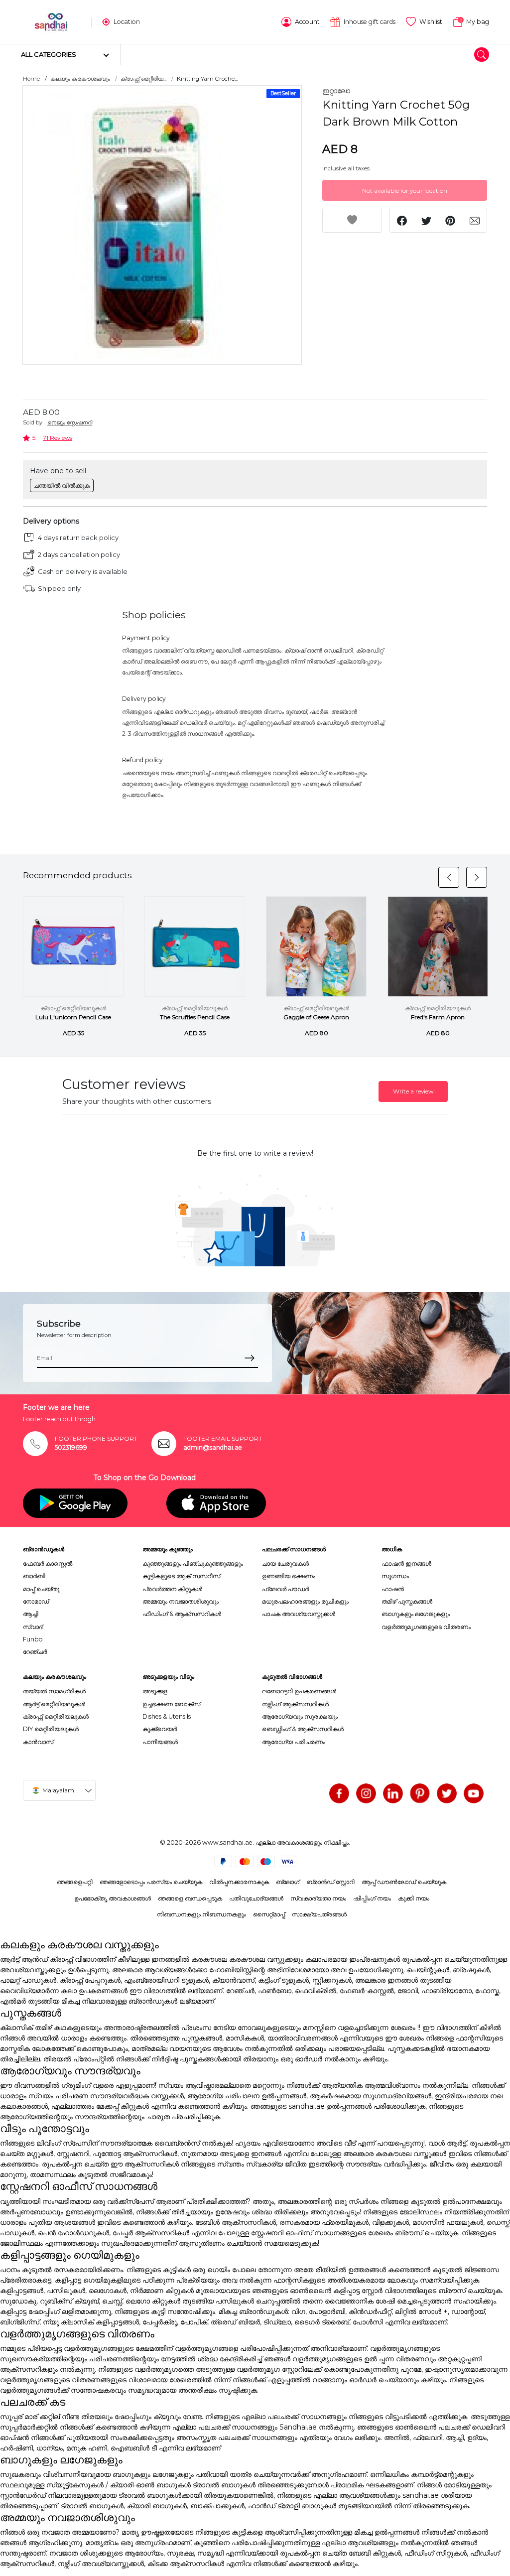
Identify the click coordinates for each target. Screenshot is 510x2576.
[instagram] (366, 1793)
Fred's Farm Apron (438, 1017)
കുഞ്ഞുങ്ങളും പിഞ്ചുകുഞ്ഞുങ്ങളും (193, 1563)
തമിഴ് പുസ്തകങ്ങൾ (407, 1601)
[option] (162, 225)
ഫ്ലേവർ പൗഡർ (285, 1589)
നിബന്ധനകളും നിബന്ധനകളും (201, 1914)
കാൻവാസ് (38, 1742)
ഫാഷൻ (393, 1589)
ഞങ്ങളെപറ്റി (75, 1882)
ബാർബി (34, 1576)
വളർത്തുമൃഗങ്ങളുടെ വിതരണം (426, 1627)
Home (31, 79)
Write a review (413, 1091)
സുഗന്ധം (395, 1576)
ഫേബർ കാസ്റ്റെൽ (48, 1563)
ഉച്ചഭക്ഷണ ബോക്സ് (171, 1704)
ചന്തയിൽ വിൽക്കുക (62, 485)
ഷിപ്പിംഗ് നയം (372, 1898)
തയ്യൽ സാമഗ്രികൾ (54, 1691)
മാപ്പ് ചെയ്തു (41, 1589)
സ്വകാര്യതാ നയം (318, 1898)
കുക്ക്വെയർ (160, 1729)
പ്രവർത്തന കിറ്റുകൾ (172, 1589)
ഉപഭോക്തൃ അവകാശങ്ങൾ (113, 1898)
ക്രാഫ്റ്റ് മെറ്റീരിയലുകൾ (73, 1008)
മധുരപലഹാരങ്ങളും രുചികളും (305, 1601)
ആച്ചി (31, 1614)
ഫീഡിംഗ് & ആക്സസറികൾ (182, 1614)
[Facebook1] (339, 1793)
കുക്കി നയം (414, 1898)
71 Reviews (58, 438)
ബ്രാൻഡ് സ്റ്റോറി (330, 1882)
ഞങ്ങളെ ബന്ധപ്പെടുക (190, 1898)
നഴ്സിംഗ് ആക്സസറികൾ (295, 1704)
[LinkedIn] (393, 1793)
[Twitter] (447, 1793)
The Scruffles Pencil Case (195, 1017)
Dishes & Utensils (167, 1716)
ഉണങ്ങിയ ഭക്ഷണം (289, 1576)
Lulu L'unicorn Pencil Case (73, 1017)
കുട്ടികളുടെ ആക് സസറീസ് (181, 1576)
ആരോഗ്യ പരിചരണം (294, 1742)
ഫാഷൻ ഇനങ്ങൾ (406, 1563)
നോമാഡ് (36, 1601)
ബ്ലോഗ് (288, 1882)
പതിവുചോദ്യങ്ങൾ (256, 1898)
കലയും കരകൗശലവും (80, 79)
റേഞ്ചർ (35, 1652)
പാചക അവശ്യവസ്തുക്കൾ (299, 1614)
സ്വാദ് (33, 1627)
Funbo (33, 1639)
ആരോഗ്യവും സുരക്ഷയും (300, 1716)
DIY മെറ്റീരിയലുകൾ (51, 1729)
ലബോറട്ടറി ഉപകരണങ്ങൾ (299, 1691)
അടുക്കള (155, 1691)
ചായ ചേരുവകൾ (285, 1563)
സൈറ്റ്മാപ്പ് (269, 1914)
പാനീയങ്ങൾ (160, 1742)
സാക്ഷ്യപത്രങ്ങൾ (319, 1914)
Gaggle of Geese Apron (316, 1017)
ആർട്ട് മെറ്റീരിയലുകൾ (54, 1704)
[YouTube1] (474, 1793)
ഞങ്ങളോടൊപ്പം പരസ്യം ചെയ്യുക (151, 1882)
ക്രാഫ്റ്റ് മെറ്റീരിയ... (143, 79)
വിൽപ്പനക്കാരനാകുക (239, 1882)
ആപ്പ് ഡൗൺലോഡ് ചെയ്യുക (404, 1882)
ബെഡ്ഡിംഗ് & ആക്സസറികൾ (303, 1729)
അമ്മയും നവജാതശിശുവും (181, 1601)
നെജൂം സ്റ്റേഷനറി (70, 422)
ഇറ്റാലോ (336, 91)
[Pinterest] (420, 1793)
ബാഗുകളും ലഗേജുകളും (416, 1614)
